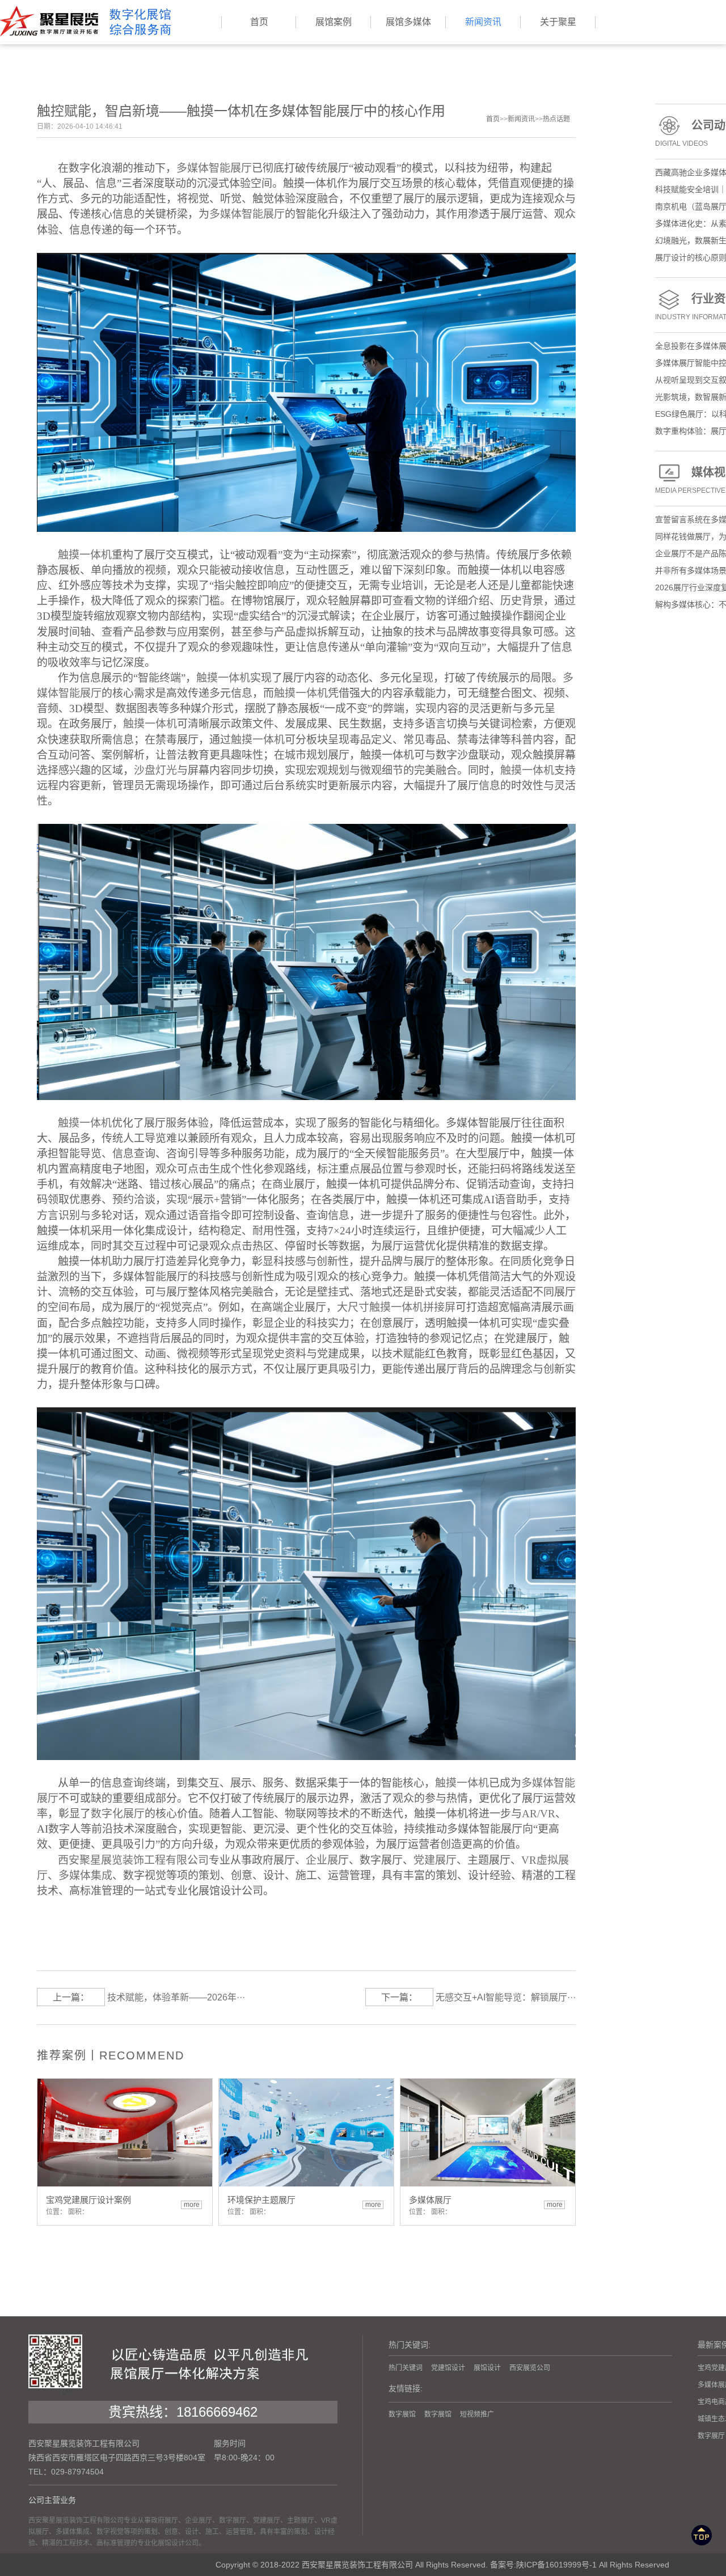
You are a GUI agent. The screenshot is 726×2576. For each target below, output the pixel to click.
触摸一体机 (223, 678)
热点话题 (556, 119)
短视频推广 (477, 2414)
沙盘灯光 (155, 770)
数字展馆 (402, 2414)
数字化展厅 (118, 1814)
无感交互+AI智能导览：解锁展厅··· (506, 1997)
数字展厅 (711, 2436)
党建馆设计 (448, 2368)
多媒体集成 (85, 1875)
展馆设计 (487, 2368)
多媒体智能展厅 (214, 168)
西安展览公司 (530, 2368)
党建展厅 (435, 1860)
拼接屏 (439, 1307)
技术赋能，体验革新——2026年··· (176, 1997)
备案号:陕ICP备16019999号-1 (543, 2565)
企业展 (322, 1860)
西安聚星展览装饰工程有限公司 (133, 1860)
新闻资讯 (521, 119)
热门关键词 (406, 2368)
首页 (493, 119)
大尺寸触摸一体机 (380, 1307)
